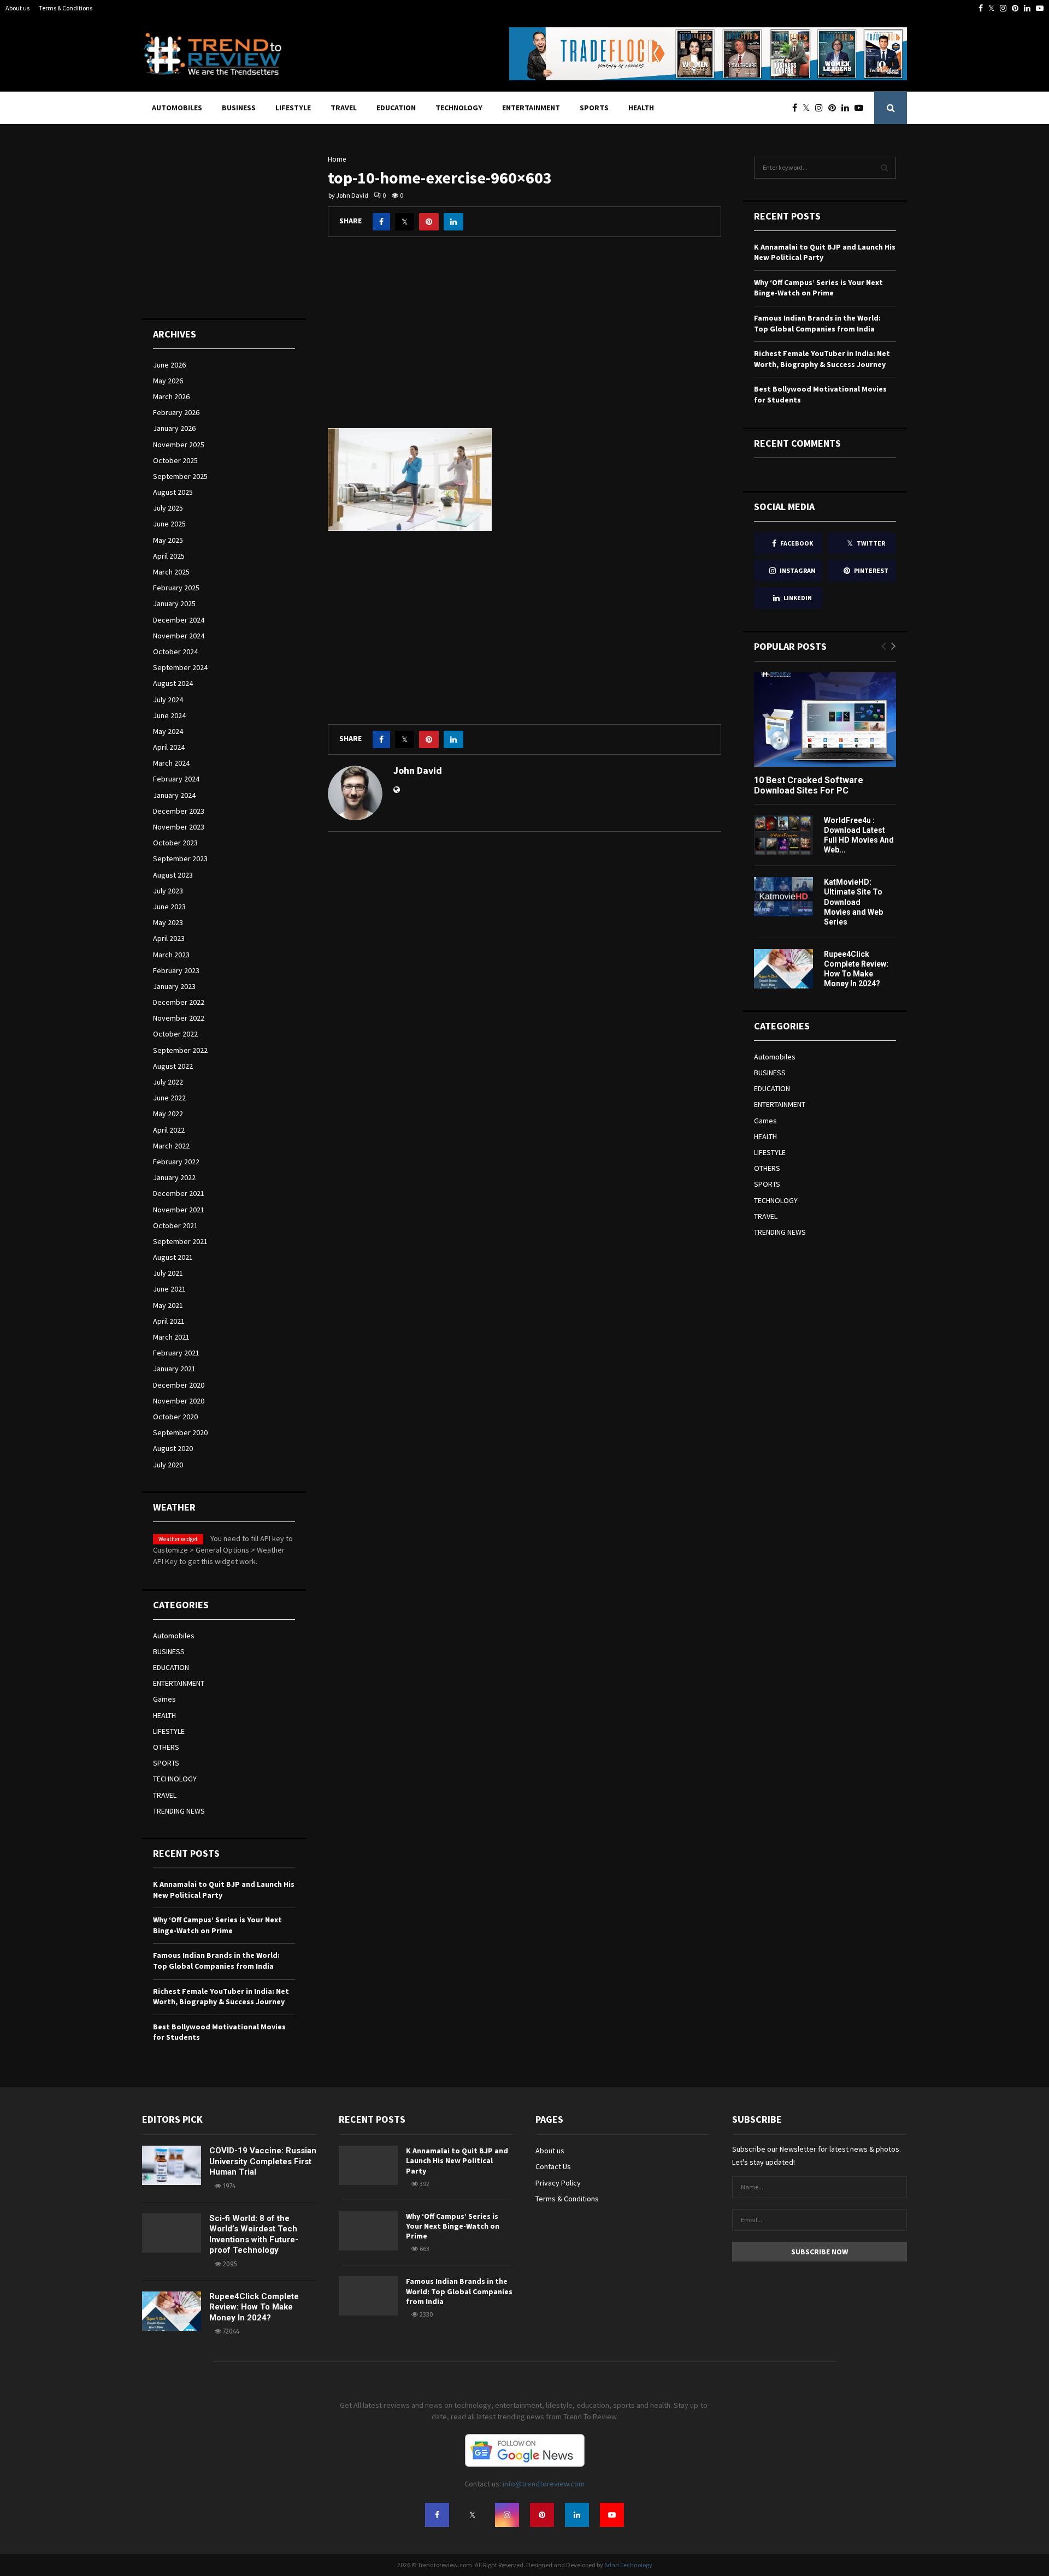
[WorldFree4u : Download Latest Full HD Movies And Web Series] (783, 835)
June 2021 (169, 1289)
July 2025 (168, 508)
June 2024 (169, 715)
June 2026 (169, 365)
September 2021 (180, 1241)
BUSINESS (239, 108)
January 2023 (174, 986)
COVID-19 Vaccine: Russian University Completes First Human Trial (263, 2161)
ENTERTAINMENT (531, 108)
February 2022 (176, 1162)
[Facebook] (797, 108)
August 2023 (173, 875)
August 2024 (173, 683)
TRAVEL (344, 108)
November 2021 (179, 1210)
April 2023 (169, 938)
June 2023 (169, 907)
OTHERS (166, 1747)
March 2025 (171, 572)
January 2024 (174, 795)
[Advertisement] (524, 341)
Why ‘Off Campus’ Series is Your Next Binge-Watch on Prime (217, 1925)
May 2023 (168, 922)
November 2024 (179, 636)
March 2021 (171, 1337)
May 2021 (168, 1305)
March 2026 (171, 396)
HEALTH (641, 108)
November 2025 (179, 445)
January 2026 (174, 428)
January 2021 (174, 1369)
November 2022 (179, 1018)
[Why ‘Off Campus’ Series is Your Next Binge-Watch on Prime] (368, 2231)
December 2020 (179, 1385)
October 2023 (175, 843)
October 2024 (175, 652)
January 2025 (174, 603)
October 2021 (175, 1225)
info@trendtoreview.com (544, 2484)
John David (352, 195)
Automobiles (177, 108)
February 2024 (176, 779)
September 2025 (180, 476)
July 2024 (168, 700)
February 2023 (176, 970)
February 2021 (176, 1353)
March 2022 (171, 1146)
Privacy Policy (558, 2183)
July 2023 (168, 891)
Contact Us (553, 2166)
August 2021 (173, 1257)
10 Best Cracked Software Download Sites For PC (809, 785)
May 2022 (168, 1114)
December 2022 (179, 1002)
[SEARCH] (884, 168)
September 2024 (180, 667)
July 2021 (168, 1273)
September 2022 (180, 1050)
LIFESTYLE (293, 108)
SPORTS (594, 108)
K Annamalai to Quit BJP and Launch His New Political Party (457, 2160)
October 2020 (175, 1417)
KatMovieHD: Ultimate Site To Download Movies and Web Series (853, 902)
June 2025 (169, 524)
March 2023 (171, 955)
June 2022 (169, 1098)
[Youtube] (862, 108)
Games (164, 1699)
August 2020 (173, 1448)
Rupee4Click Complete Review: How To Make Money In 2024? (254, 2307)
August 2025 (173, 492)
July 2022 (168, 1082)
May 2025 (168, 540)
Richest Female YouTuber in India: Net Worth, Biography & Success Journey (221, 1997)
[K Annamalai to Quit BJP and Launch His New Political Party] (368, 2165)
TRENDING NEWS (179, 1811)
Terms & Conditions (66, 8)
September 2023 (180, 858)
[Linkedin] (848, 108)
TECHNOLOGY (459, 108)
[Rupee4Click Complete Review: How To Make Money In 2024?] (783, 969)
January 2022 (174, 1177)
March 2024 (171, 763)
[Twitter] (809, 108)
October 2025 (175, 460)
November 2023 (179, 827)
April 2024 (169, 747)
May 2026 (168, 381)
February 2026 (176, 412)
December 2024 (179, 620)
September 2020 (180, 1432)
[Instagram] (822, 108)
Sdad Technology (628, 2565)
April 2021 (169, 1321)
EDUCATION (396, 108)
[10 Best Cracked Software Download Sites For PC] (825, 719)
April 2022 (169, 1130)
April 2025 (169, 556)
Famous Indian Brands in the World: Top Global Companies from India (216, 1961)
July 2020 (168, 1465)
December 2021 (179, 1193)
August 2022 (173, 1066)
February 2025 (176, 588)
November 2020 (179, 1401)
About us (17, 8)
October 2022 (175, 1034)
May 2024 (168, 731)
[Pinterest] (835, 108)
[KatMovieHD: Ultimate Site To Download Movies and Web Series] (783, 897)
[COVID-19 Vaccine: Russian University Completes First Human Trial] (172, 2165)
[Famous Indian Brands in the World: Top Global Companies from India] (368, 2296)
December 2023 (179, 811)
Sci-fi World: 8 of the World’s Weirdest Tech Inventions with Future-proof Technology (254, 2234)
